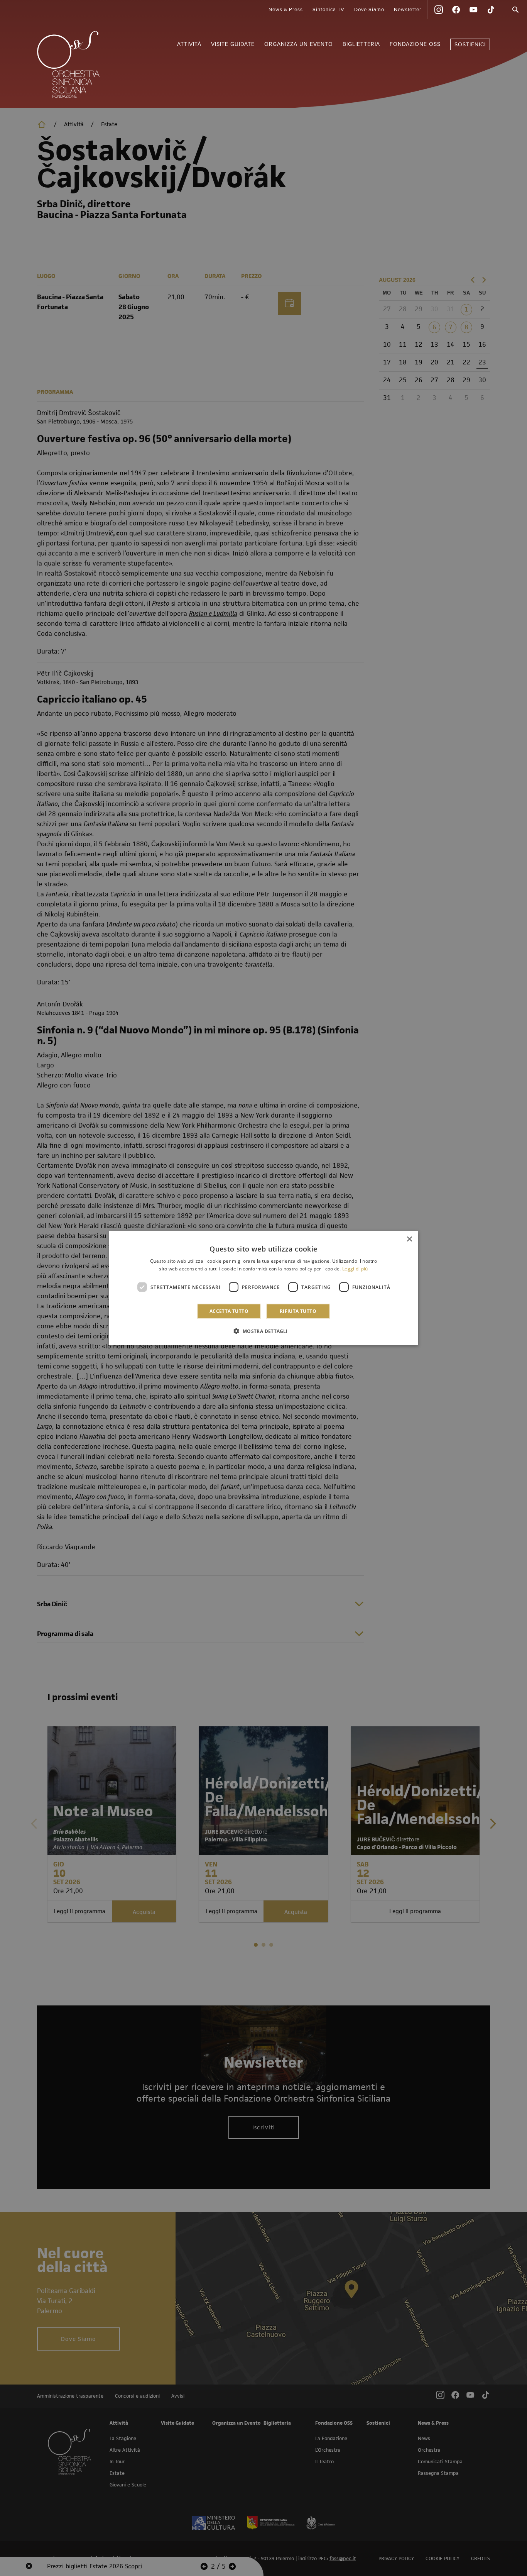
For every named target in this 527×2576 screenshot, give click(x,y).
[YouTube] (473, 10)
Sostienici (470, 45)
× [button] (409, 1239)
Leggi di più (355, 1268)
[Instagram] (439, 10)
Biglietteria (361, 44)
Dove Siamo (369, 10)
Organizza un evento (299, 44)
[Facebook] (456, 10)
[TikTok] (491, 10)
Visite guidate (233, 44)
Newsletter (408, 10)
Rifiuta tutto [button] (298, 1311)
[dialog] (263, 1288)
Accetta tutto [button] (229, 1311)
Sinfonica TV (329, 10)
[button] (263, 1331)
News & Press (286, 10)
